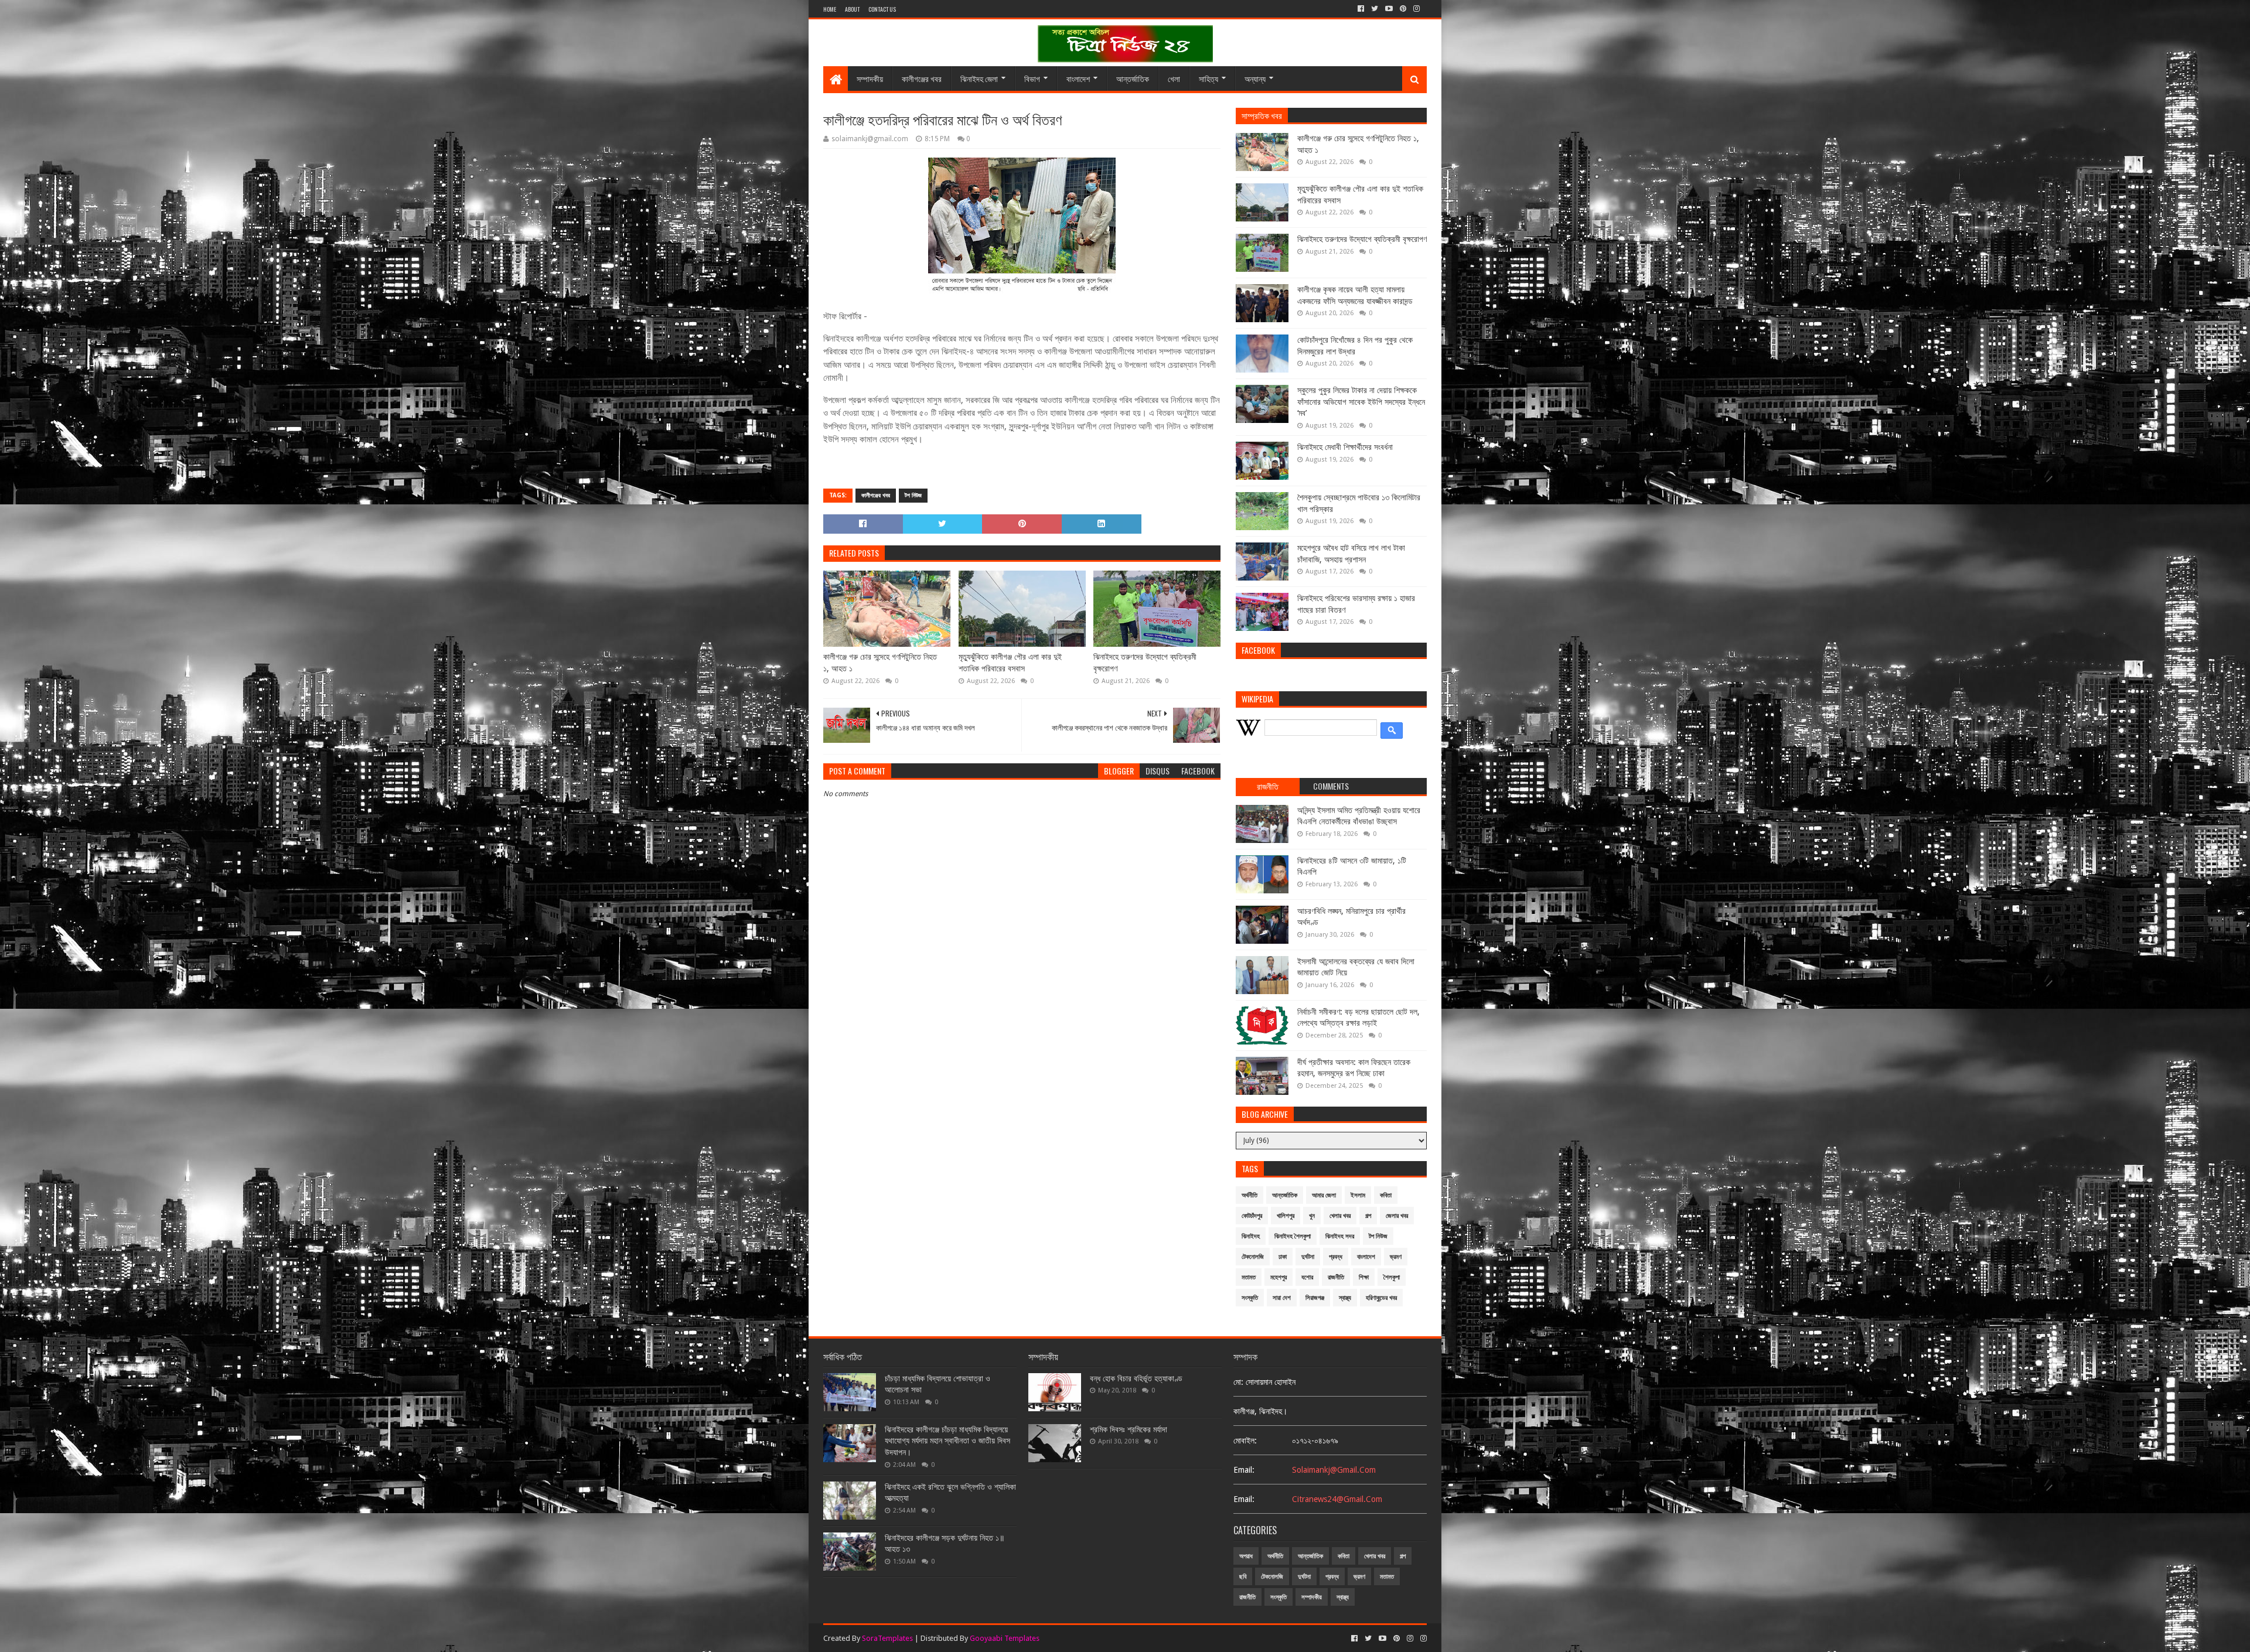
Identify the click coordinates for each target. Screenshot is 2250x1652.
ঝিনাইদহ (1251, 1236)
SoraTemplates (887, 1638)
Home (830, 9)
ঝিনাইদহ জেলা (979, 78)
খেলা (1174, 78)
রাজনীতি (1336, 1277)
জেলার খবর (1397, 1216)
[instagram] (1417, 9)
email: (1244, 1470)
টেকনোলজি (1253, 1257)
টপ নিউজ (913, 495)
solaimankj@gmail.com (1334, 1470)
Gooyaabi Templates (1005, 1638)
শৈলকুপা (1392, 1277)
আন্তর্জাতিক (1133, 78)
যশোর (1307, 1277)
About (852, 9)
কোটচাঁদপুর (1252, 1216)
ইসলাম (1358, 1195)
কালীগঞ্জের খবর (922, 78)
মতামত (1249, 1277)
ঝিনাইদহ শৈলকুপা (1293, 1236)
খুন (1312, 1216)
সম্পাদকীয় (870, 78)
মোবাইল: (1245, 1441)
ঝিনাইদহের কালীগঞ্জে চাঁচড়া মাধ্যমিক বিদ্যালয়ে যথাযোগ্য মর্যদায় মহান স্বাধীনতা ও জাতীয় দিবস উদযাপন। (947, 1441)
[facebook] (1361, 9)
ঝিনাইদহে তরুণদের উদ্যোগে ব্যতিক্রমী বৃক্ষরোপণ (1145, 663)
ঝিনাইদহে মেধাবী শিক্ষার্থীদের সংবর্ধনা (1345, 447)
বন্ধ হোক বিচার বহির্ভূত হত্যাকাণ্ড (1136, 1378)
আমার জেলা (1324, 1195)
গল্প (1368, 1216)
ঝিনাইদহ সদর (1340, 1236)
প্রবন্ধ (1336, 1257)
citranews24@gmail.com (1337, 1499)
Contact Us (882, 9)
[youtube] (1389, 9)
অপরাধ (1246, 1556)
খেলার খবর (1340, 1216)
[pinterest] (1403, 9)
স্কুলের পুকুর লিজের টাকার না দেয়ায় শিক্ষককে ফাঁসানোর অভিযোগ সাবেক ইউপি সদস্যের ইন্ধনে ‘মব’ (1361, 402)
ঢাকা (1283, 1257)
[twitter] (1375, 9)
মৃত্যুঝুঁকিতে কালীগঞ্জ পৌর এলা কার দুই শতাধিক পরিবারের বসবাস (1010, 663)
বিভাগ (1032, 78)
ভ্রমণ (1396, 1257)
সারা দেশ (1282, 1298)
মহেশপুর (1279, 1277)
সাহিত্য (1208, 78)
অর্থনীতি (1250, 1195)
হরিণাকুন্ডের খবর (1381, 1298)
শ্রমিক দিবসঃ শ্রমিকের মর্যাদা (1129, 1429)
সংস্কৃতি (1250, 1298)
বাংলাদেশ (1078, 78)
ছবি (1243, 1577)
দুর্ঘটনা (1308, 1257)
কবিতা (1386, 1195)
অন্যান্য (1255, 78)
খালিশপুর (1286, 1216)
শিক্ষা (1364, 1277)
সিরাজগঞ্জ (1315, 1298)
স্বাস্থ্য (1345, 1298)
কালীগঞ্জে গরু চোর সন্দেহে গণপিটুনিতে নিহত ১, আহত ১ (880, 663)
